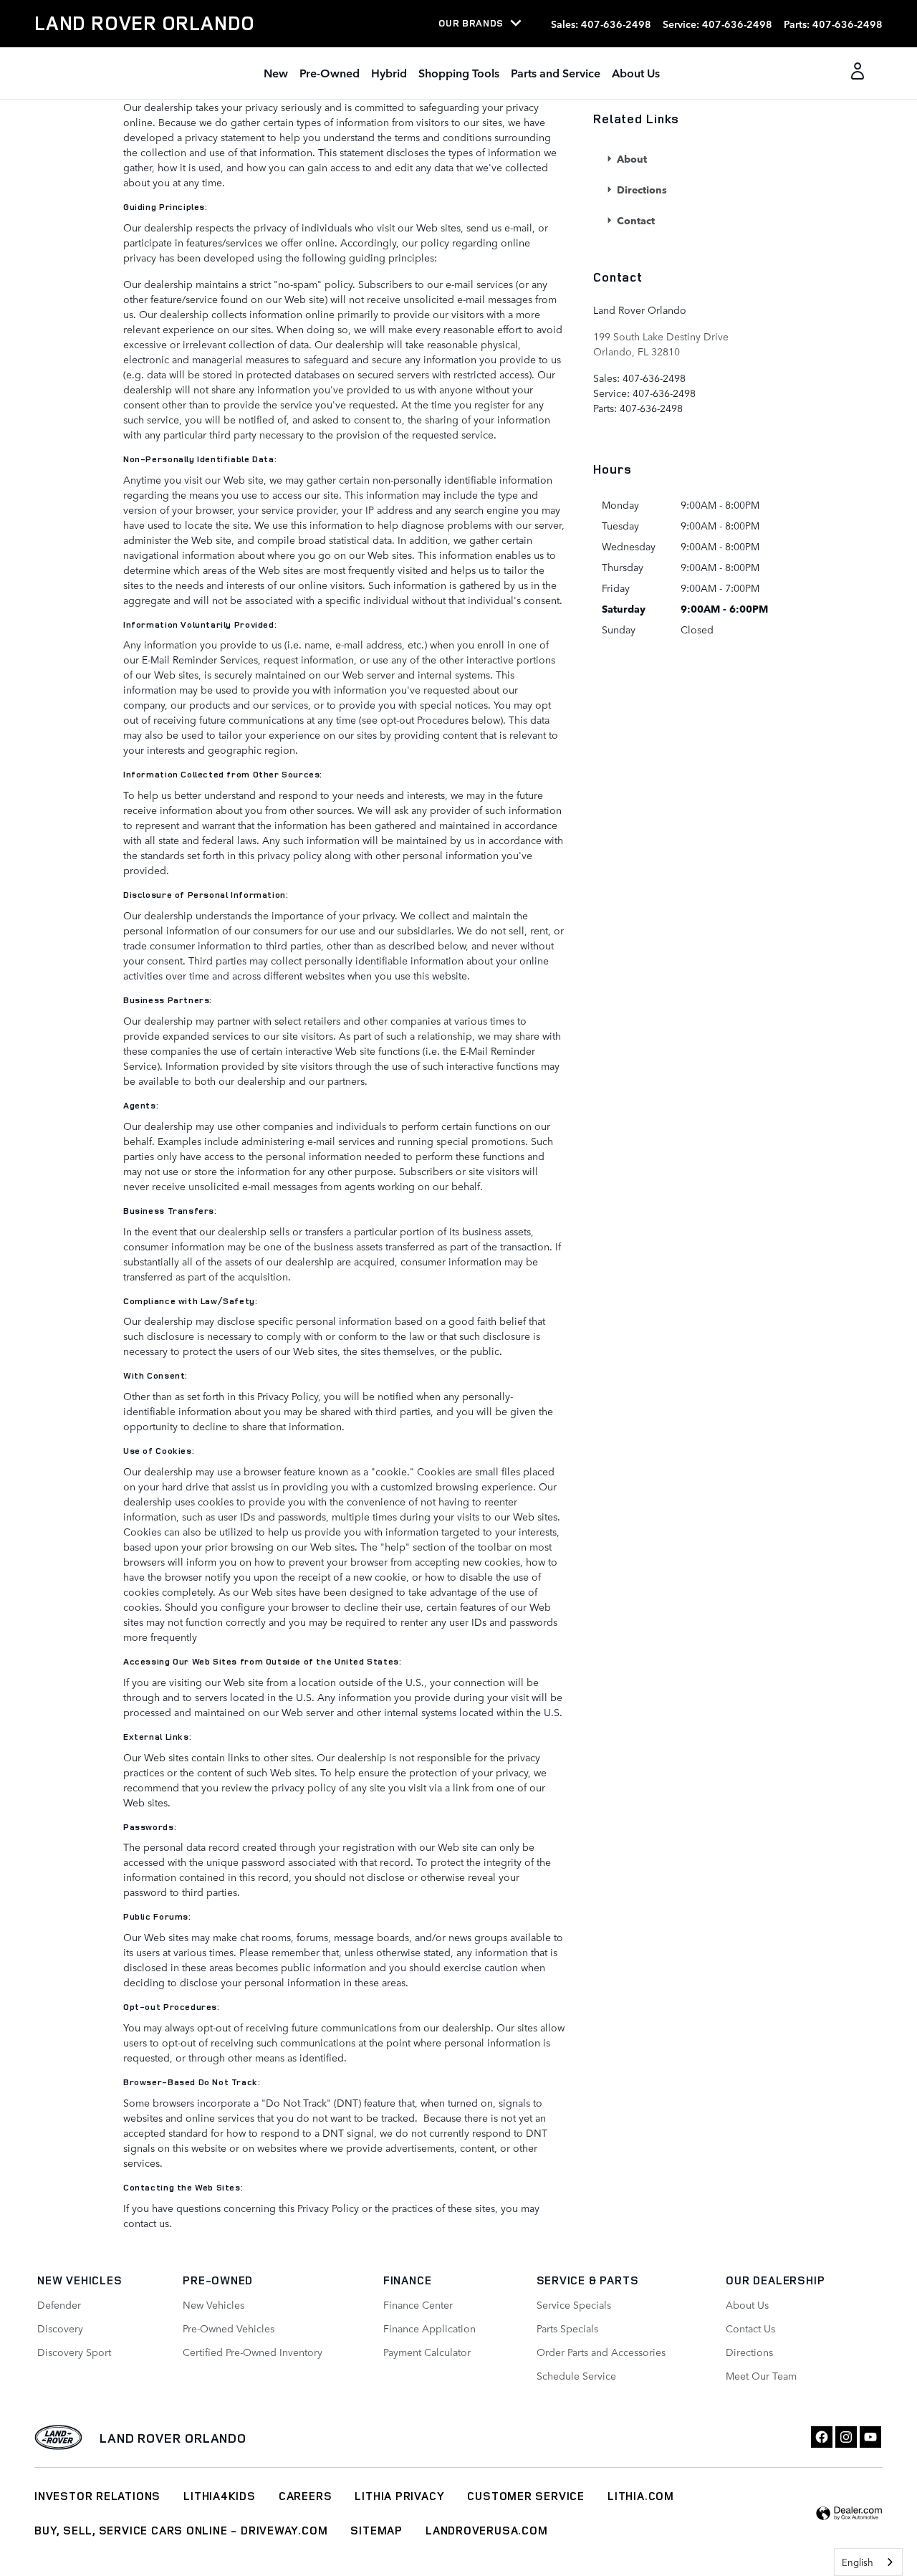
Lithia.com (641, 2496)
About (630, 158)
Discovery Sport (74, 2352)
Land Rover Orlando (173, 2438)
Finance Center (418, 2304)
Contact (634, 220)
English (858, 2562)
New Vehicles (213, 2304)
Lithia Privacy (399, 2496)
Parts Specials (567, 2328)
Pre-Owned (330, 72)
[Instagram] (846, 2437)
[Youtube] (870, 2437)
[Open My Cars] (854, 73)
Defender (59, 2304)
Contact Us (750, 2328)
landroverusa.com (487, 2530)
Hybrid (389, 72)
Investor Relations (97, 2496)
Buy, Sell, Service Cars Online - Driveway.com (181, 2530)
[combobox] (868, 2562)
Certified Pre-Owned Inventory (253, 2352)
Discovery (60, 2328)
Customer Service (526, 2496)
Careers (306, 2496)
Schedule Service (576, 2375)
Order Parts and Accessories (601, 2352)
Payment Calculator (427, 2352)
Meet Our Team (761, 2375)
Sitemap (376, 2530)
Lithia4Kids (220, 2496)
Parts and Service (556, 72)
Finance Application (429, 2328)
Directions (640, 189)
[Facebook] (822, 2437)
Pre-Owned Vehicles (229, 2328)
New (276, 72)
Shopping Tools (459, 72)
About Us (636, 72)
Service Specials (574, 2304)
